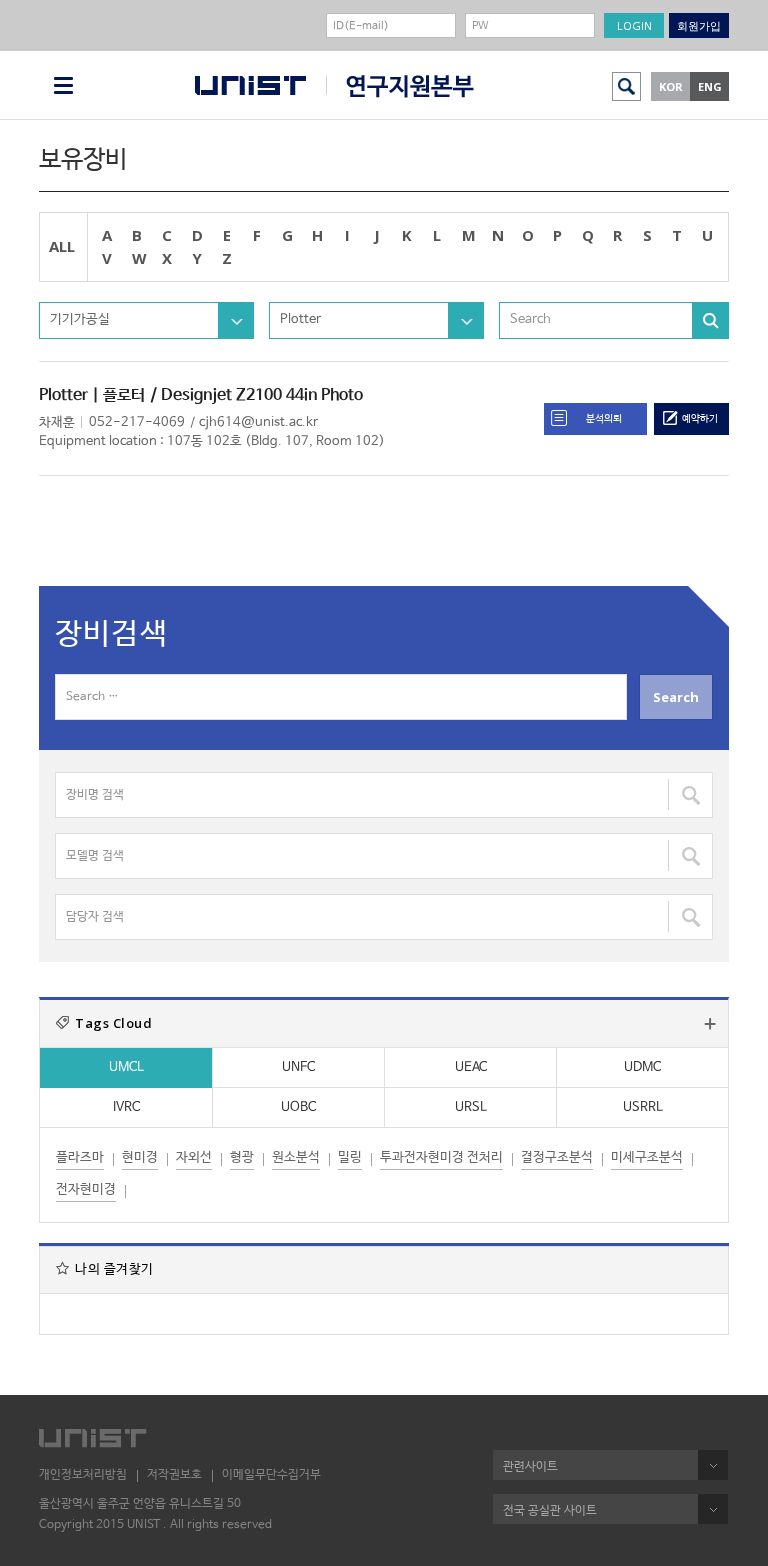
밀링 (350, 1157)
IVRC (126, 1107)
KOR (671, 86)
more (710, 1024)
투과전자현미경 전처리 (441, 1157)
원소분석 (296, 1157)
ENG (710, 86)
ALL (62, 246)
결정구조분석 (557, 1157)
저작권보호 (174, 1475)
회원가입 (699, 25)
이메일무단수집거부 (271, 1475)
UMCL (126, 1067)
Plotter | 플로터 (92, 395)
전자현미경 (86, 1189)
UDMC (642, 1067)
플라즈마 (80, 1157)
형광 (242, 1157)
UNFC (298, 1067)
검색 (626, 86)
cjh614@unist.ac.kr (258, 422)
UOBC (298, 1107)
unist (250, 85)
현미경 (140, 1157)
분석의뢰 (604, 419)
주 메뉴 (63, 85)
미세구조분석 (647, 1157)
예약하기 (700, 419)
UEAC (471, 1067)
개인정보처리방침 (83, 1475)
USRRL (643, 1107)
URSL (471, 1107)
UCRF (400, 86)
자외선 (194, 1157)
